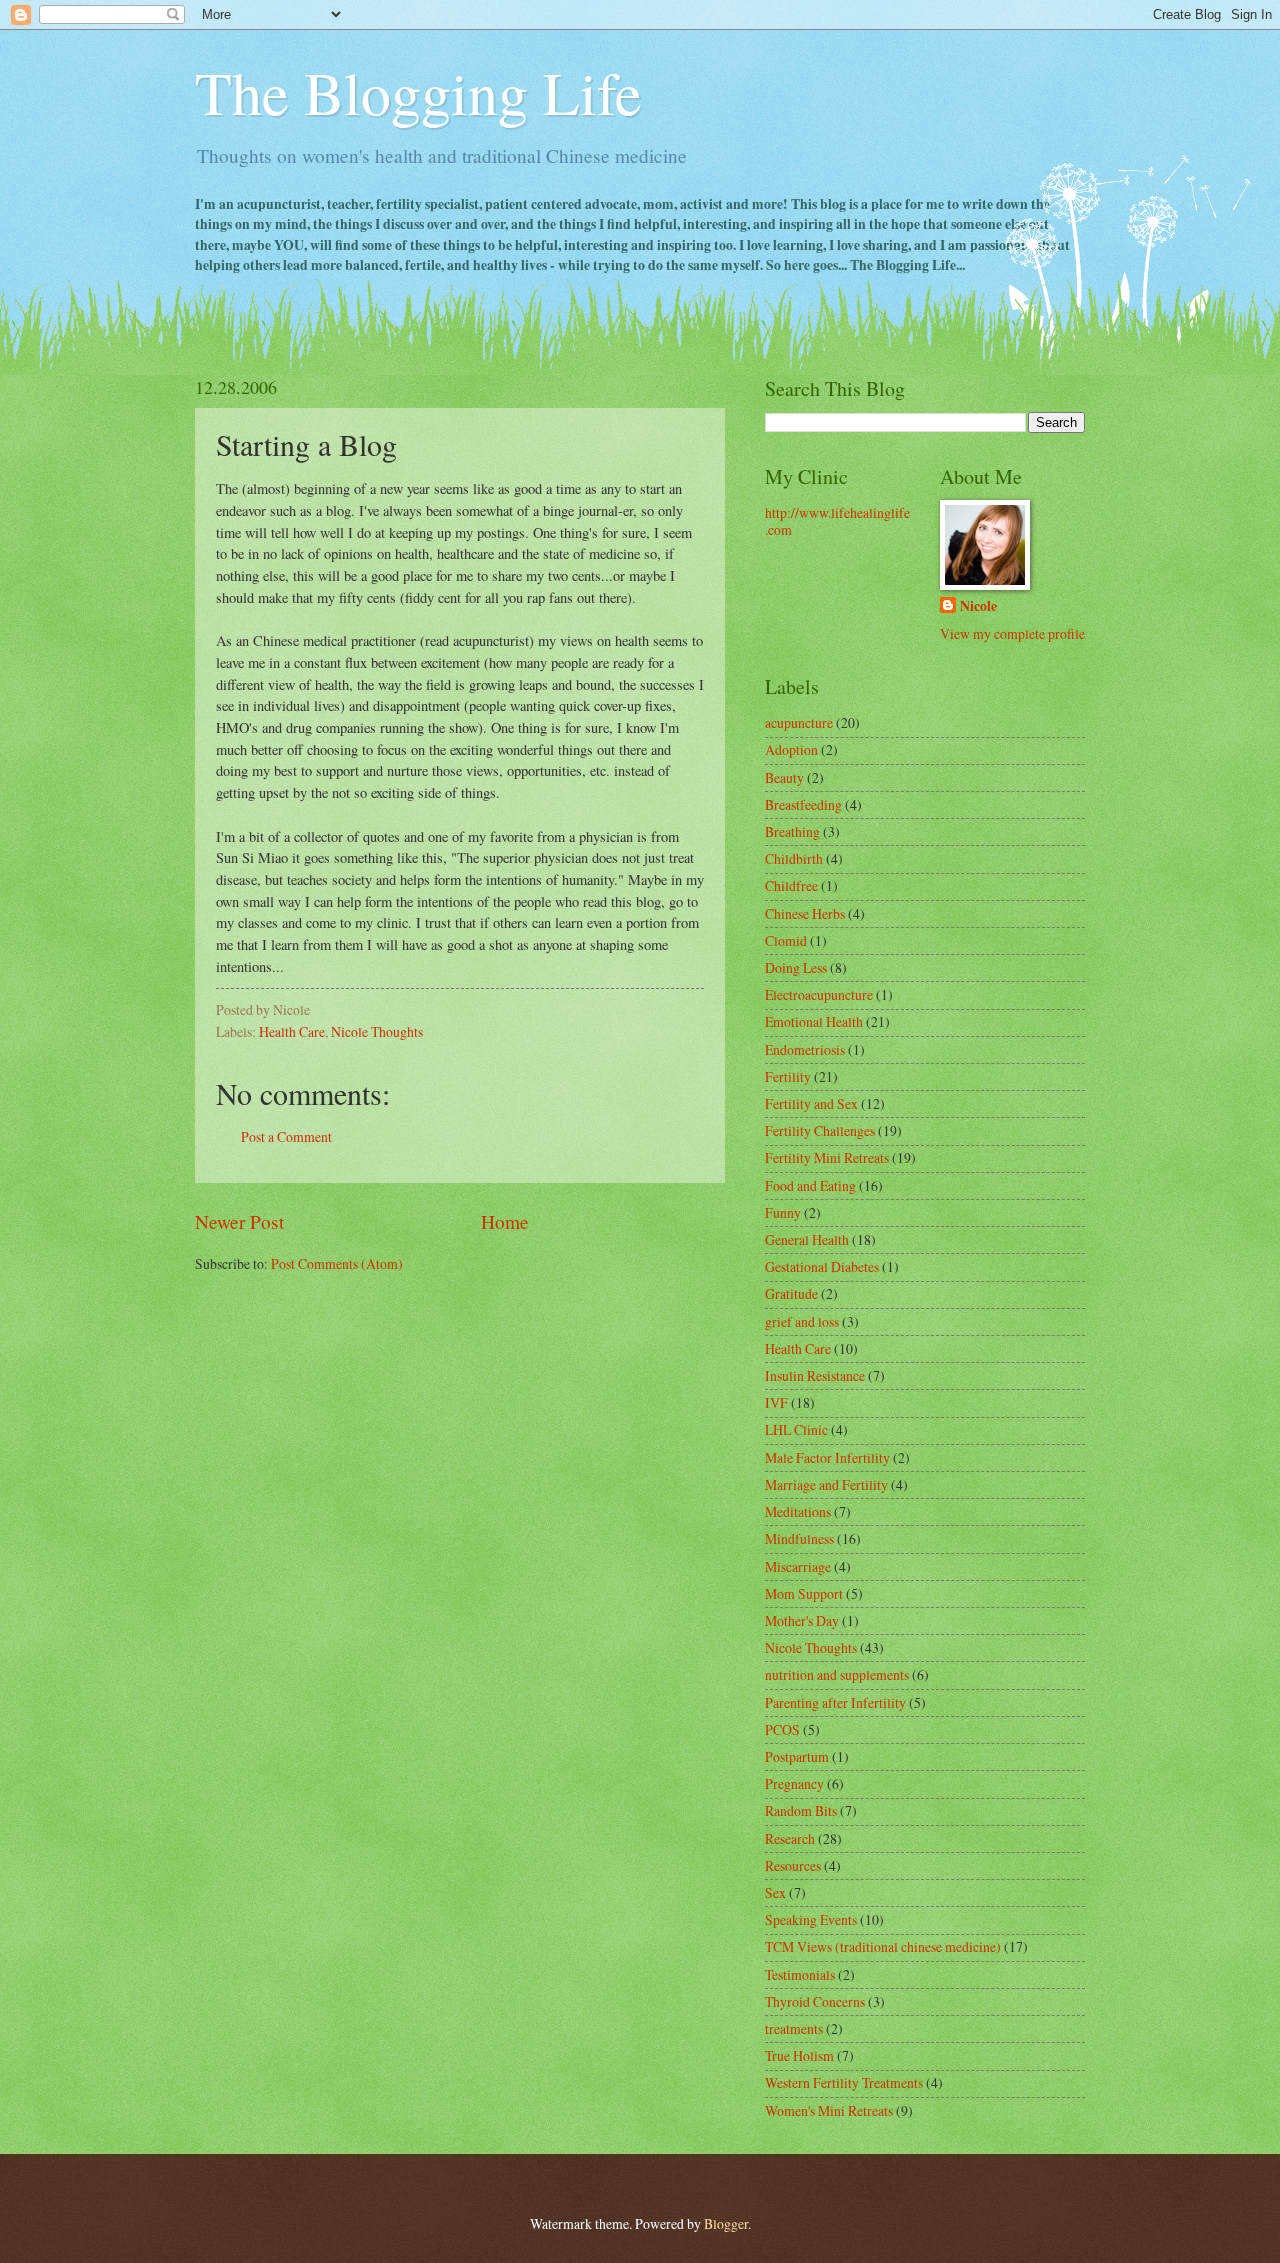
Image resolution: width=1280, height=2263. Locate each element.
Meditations (798, 1511)
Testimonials (800, 1974)
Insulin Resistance (815, 1375)
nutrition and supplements (837, 1674)
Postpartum (797, 1756)
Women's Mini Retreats (829, 2110)
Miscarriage (798, 1566)
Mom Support (804, 1593)
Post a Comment (286, 1136)
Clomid (786, 940)
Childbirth (794, 858)
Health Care (292, 1031)
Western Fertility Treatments (844, 2082)
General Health (807, 1239)
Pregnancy (794, 1783)
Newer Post (239, 1221)
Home (505, 1221)
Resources (793, 1865)
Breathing (792, 831)
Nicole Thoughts (377, 1031)
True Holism (799, 2055)
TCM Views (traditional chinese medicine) (883, 1946)
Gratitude (791, 1293)
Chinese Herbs (805, 913)
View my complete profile (1012, 633)
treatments (794, 2028)
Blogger (726, 2223)
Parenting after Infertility (835, 1702)
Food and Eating (810, 1185)
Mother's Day (802, 1620)
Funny (783, 1212)
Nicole (978, 606)
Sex (775, 1892)
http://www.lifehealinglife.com (837, 521)
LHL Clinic (796, 1429)
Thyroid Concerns (815, 2001)
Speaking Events (811, 1919)
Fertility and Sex (811, 1103)
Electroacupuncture (819, 994)
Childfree (791, 885)
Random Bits (801, 1810)
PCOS (782, 1729)
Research (790, 1838)
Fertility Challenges (820, 1130)
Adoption (791, 749)
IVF (776, 1402)
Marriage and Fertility (826, 1484)
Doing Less (796, 967)
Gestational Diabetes (822, 1266)
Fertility (788, 1076)
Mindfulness (799, 1538)
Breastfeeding (803, 804)
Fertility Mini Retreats (827, 1157)
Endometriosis (805, 1049)
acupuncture (799, 722)
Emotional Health (814, 1021)
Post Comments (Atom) (337, 1263)
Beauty (784, 777)
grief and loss (802, 1321)
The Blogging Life (418, 92)
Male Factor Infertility (827, 1457)
